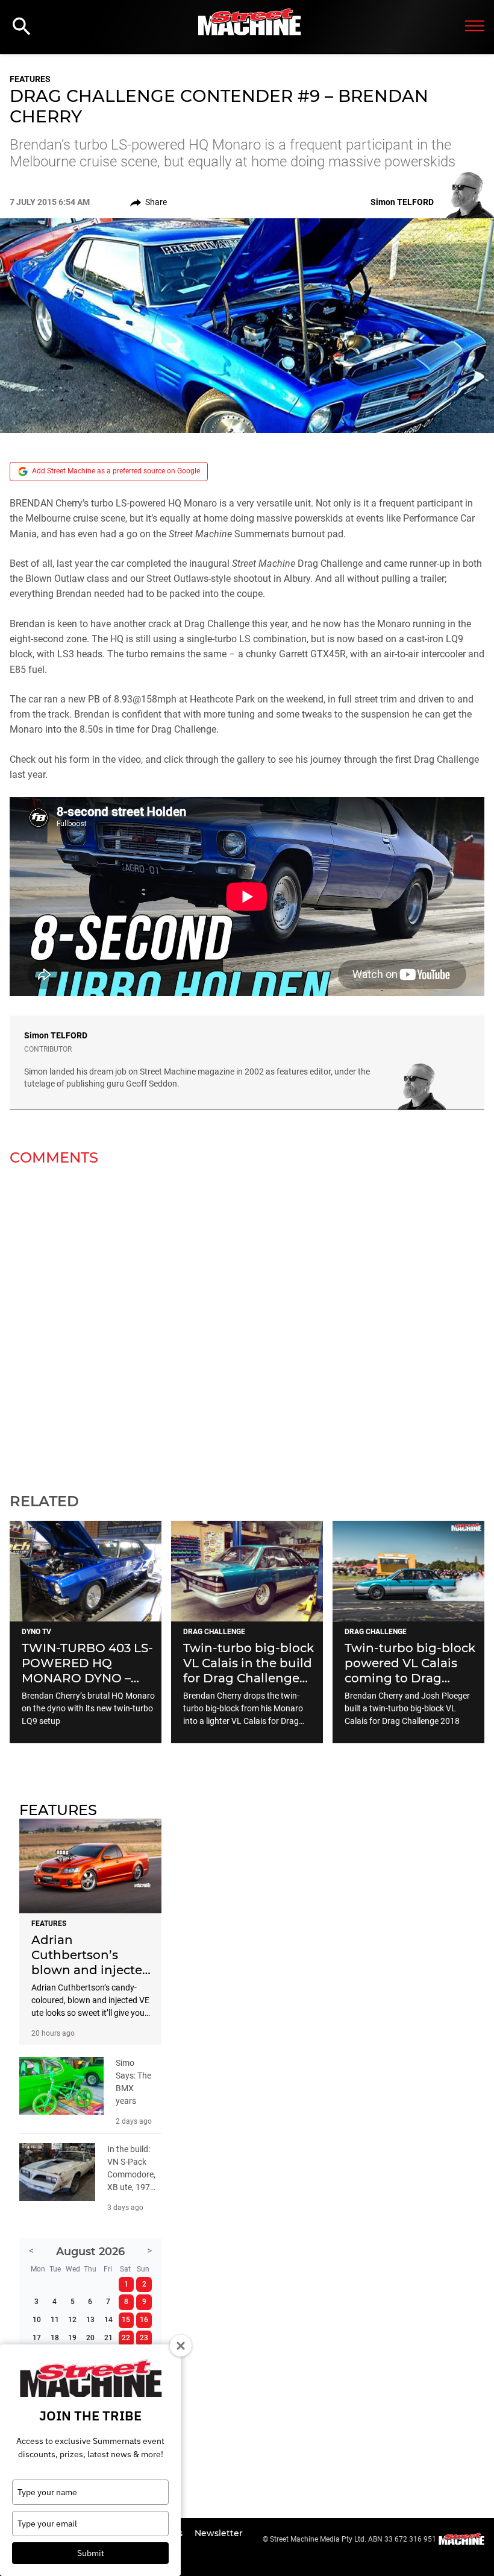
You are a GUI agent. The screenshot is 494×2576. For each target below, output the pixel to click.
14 (108, 2320)
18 (55, 2338)
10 (37, 2320)
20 (90, 2338)
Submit (91, 2553)
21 (108, 2338)
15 (126, 2320)
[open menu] (475, 27)
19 (72, 2338)
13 (90, 2320)
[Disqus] (247, 1322)
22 (126, 2338)
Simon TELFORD (56, 1035)
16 (144, 2320)
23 (144, 2338)
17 (37, 2338)
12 (72, 2320)
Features (30, 79)
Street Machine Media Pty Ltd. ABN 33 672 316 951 (353, 2539)
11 (55, 2320)
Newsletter (219, 2533)
